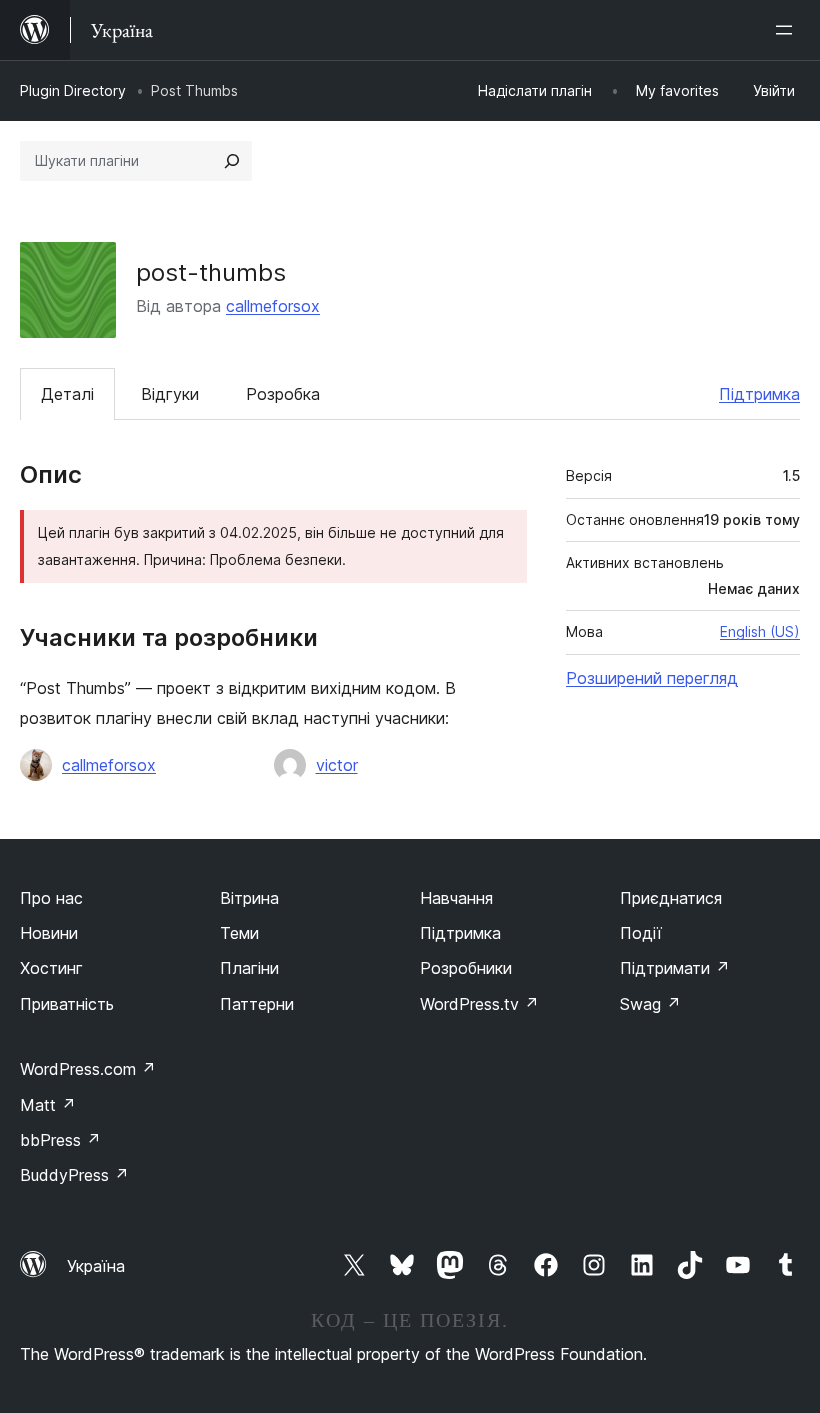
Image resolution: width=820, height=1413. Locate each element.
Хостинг (51, 968)
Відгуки (170, 394)
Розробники (466, 968)
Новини (49, 933)
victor (337, 765)
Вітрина (249, 898)
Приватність (67, 1004)
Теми (239, 933)
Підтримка (759, 394)
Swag (650, 1004)
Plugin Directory (73, 90)
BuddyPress (74, 1175)
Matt (48, 1105)
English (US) (760, 631)
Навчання (456, 898)
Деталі (67, 394)
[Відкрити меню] (788, 30)
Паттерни (257, 1004)
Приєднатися (671, 898)
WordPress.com (88, 1069)
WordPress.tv (479, 1004)
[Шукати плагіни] (232, 161)
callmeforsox (273, 306)
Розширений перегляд (652, 678)
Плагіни (249, 968)
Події (641, 933)
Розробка (283, 394)
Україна (96, 1266)
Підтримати (675, 968)
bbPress (60, 1140)
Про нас (51, 898)
